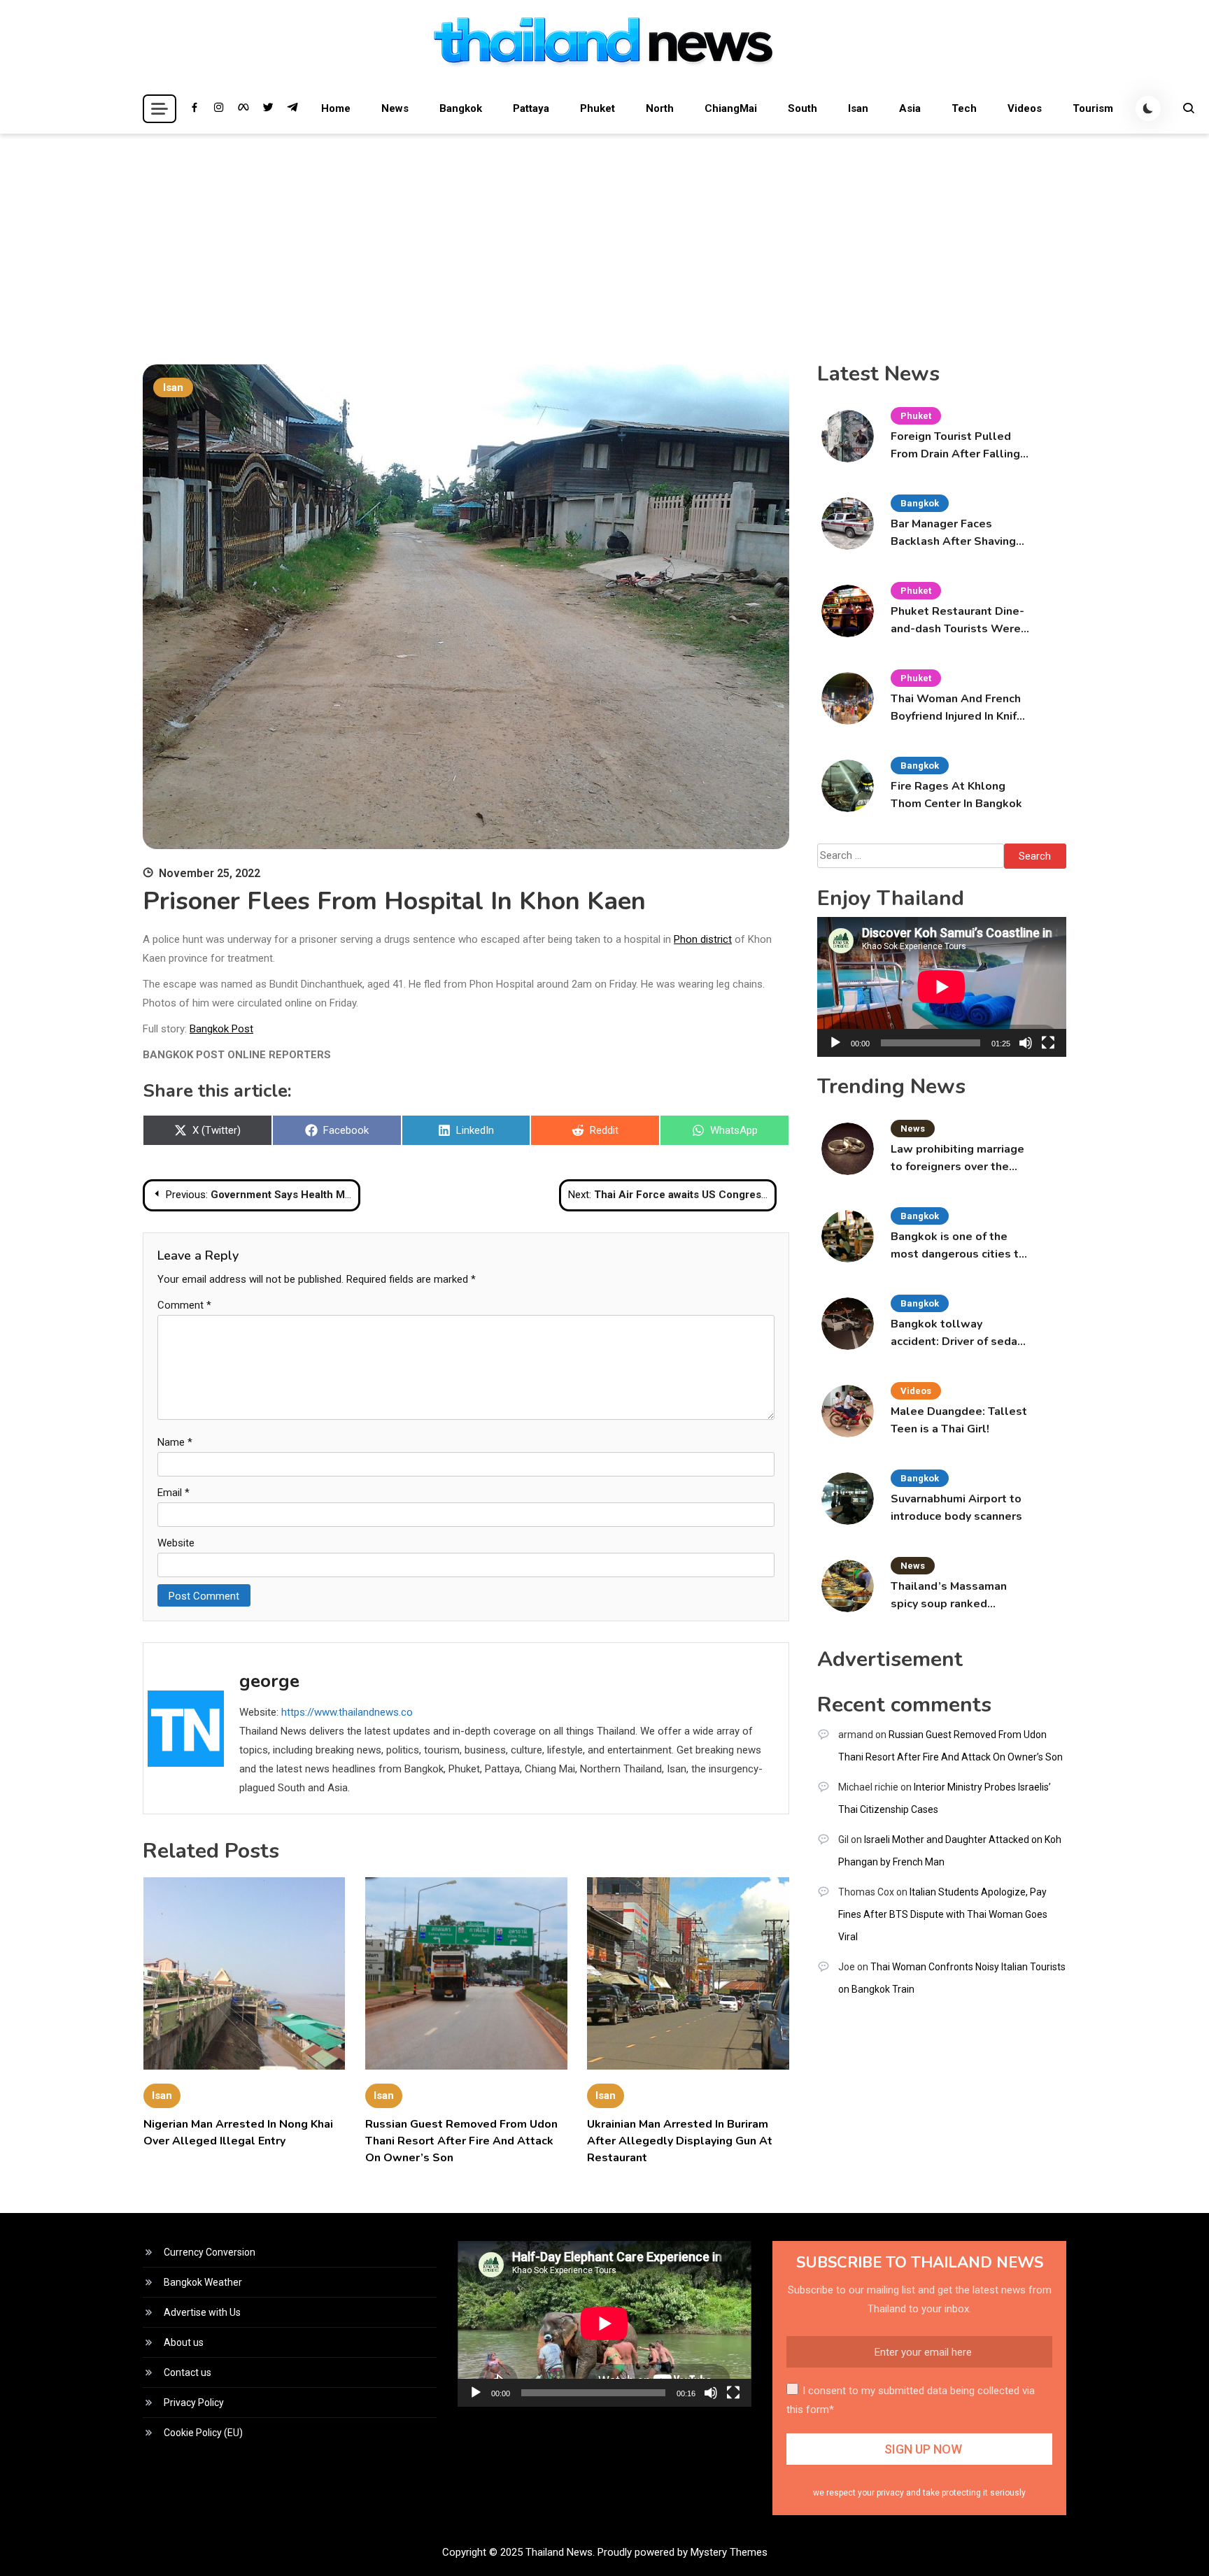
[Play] (835, 1043)
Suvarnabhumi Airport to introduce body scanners (956, 1508)
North (660, 108)
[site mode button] (1148, 108)
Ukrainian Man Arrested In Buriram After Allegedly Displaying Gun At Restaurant (680, 2141)
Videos (1025, 108)
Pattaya (531, 108)
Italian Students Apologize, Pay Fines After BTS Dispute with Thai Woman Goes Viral (943, 1914)
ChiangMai (731, 108)
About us (184, 2342)
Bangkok (461, 108)
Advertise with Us (202, 2312)
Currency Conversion (210, 2252)
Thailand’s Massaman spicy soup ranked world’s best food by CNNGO (949, 1596)
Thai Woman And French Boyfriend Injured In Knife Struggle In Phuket (957, 708)
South (803, 108)
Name (175, 1442)
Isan (858, 108)
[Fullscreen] (1048, 1043)
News (395, 108)
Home (336, 108)
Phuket (598, 108)
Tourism (1093, 108)
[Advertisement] (604, 239)
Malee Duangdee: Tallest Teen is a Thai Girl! (959, 1420)
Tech (964, 108)
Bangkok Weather (203, 2282)
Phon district (703, 939)
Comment (184, 1305)
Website (176, 1543)
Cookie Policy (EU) (203, 2433)
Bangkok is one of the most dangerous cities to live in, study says (958, 1246)
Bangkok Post (221, 1029)
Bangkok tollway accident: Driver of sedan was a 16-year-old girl (957, 1333)
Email (174, 1493)
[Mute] (1026, 1043)
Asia (910, 108)
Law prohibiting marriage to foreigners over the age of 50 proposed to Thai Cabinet (957, 1159)
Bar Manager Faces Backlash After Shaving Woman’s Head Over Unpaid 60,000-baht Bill (955, 533)
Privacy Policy (194, 2403)
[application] (942, 987)
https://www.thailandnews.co (347, 1712)
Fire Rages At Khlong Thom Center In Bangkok (956, 795)
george (269, 1681)
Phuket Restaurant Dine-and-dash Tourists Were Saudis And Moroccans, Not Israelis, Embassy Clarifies (957, 621)
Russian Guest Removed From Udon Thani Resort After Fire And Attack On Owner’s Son (461, 2141)
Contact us (188, 2372)
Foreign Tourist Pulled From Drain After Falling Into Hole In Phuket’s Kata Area (955, 446)
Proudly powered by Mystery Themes (683, 2552)
